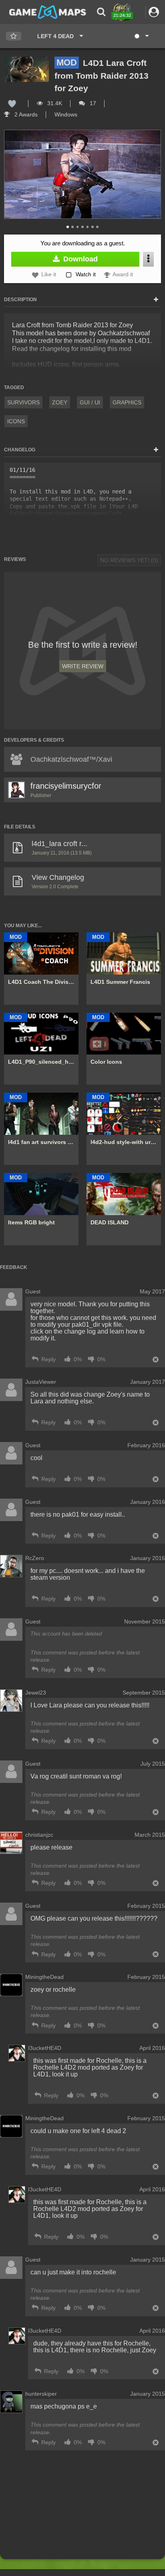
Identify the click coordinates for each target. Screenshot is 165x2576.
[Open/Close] (156, 300)
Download (79, 259)
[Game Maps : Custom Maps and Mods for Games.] (48, 12)
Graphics (127, 402)
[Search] (101, 12)
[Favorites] (14, 36)
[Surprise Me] (141, 36)
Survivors (23, 402)
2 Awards (25, 114)
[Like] (12, 103)
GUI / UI (90, 402)
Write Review (83, 666)
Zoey (60, 402)
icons (16, 421)
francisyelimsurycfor (66, 786)
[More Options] (148, 259)
